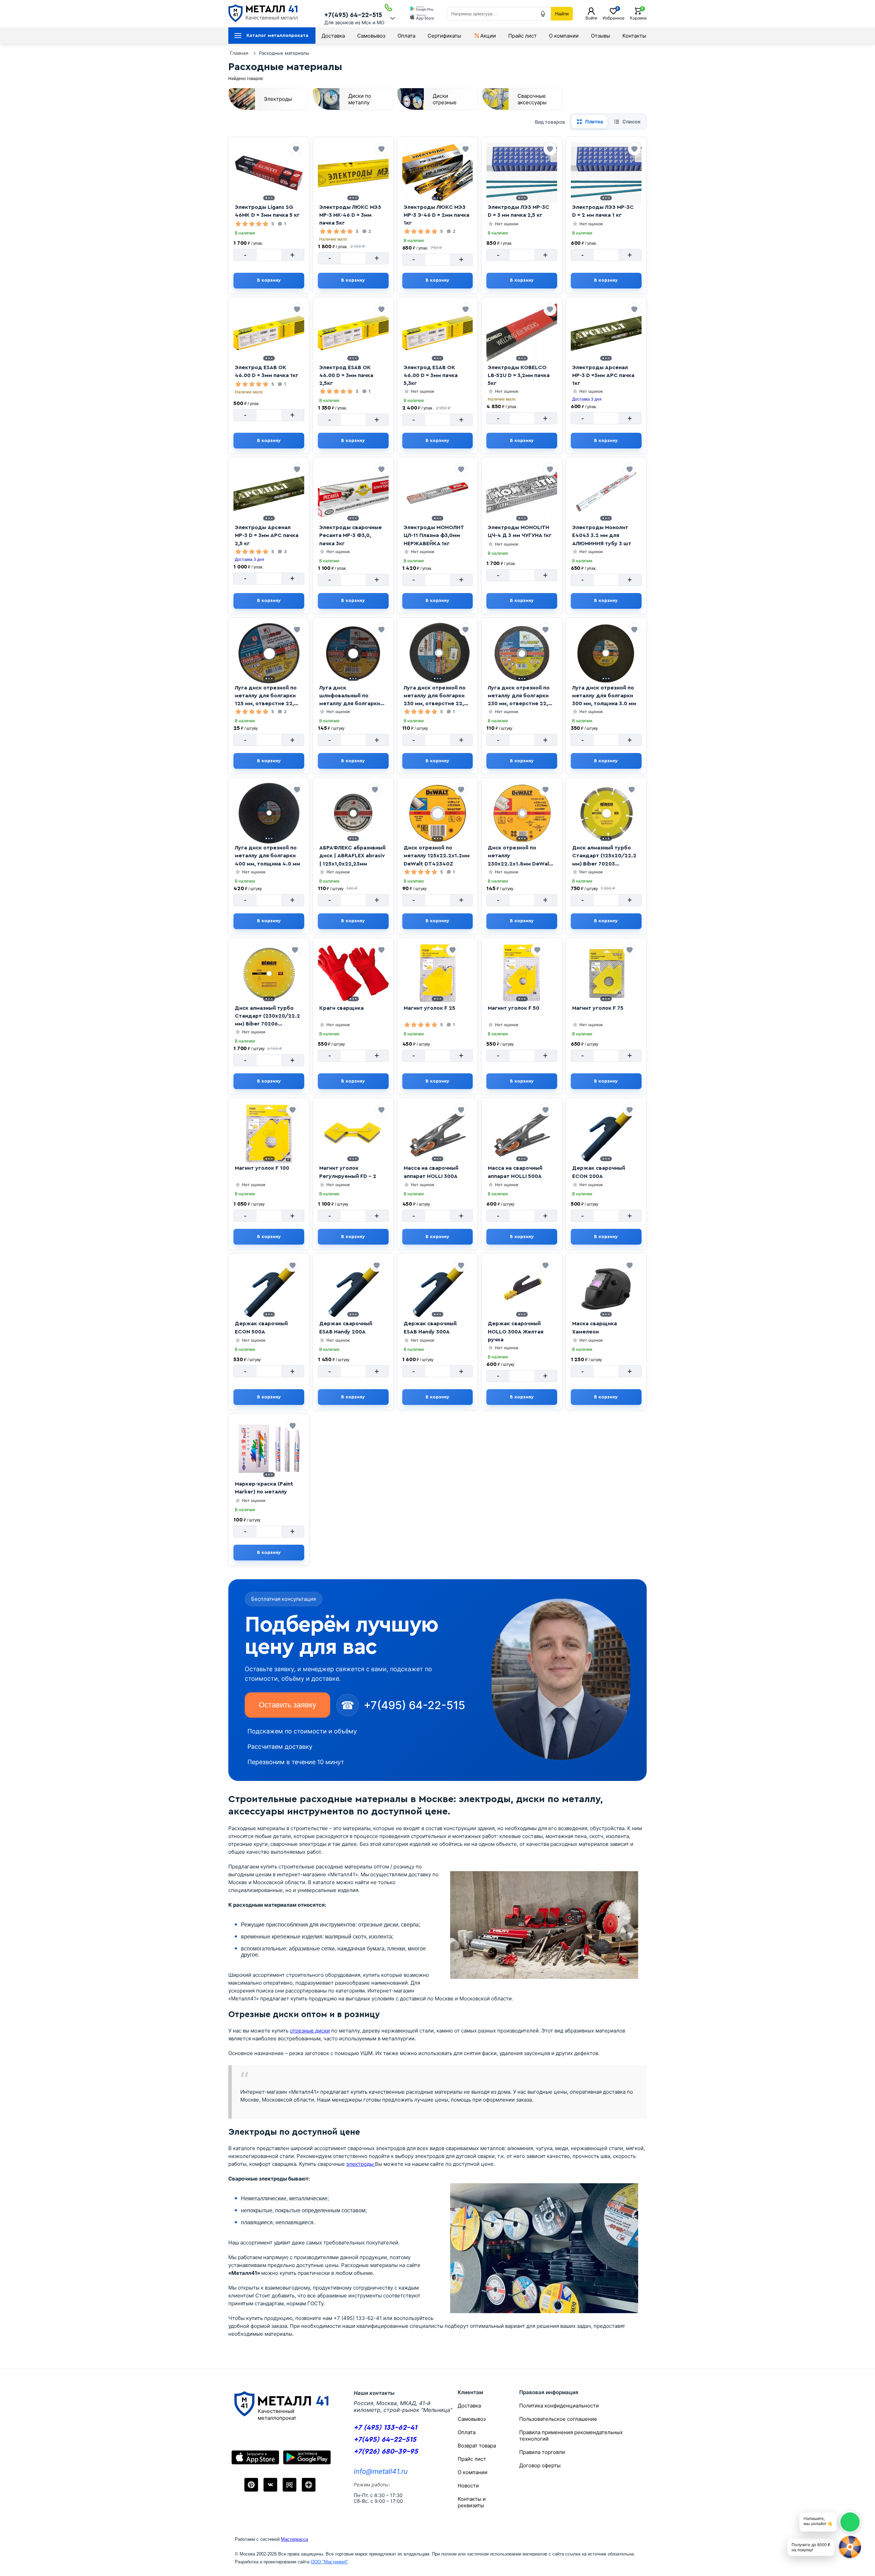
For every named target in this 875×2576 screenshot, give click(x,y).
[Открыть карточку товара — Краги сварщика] (353, 974)
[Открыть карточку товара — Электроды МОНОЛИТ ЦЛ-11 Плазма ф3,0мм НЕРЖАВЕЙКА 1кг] (437, 493)
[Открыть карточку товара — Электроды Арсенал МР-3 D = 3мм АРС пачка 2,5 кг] (269, 493)
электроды (361, 2164)
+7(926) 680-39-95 (386, 2451)
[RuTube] (290, 2485)
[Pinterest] (251, 2485)
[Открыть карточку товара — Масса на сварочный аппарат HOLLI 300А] (437, 1133)
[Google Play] (307, 2457)
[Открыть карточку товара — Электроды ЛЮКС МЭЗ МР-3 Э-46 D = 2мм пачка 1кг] (438, 173)
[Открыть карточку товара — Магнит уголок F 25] (438, 974)
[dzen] (309, 2485)
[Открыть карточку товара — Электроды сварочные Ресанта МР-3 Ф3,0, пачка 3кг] (353, 493)
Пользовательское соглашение (558, 2419)
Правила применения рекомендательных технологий (571, 2436)
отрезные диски (310, 2031)
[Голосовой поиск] (543, 14)
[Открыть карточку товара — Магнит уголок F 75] (606, 974)
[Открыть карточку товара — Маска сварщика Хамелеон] (606, 1289)
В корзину (269, 280)
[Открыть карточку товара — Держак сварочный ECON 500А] (269, 1289)
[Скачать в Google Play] (422, 9)
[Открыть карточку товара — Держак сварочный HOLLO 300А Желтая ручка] (522, 1289)
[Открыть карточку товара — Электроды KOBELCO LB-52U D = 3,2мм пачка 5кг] (522, 333)
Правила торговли (542, 2452)
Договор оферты (540, 2465)
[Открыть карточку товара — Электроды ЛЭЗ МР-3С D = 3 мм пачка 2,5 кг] (522, 173)
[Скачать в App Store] (422, 18)
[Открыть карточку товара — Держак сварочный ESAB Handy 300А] (437, 1289)
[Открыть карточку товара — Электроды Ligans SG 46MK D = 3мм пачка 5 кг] (269, 173)
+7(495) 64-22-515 (353, 15)
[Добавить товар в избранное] (296, 149)
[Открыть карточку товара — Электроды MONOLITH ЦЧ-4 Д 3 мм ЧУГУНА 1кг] (522, 493)
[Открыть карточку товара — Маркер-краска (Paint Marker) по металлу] (269, 1449)
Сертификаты (444, 36)
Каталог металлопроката (277, 36)
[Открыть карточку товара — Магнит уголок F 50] (522, 974)
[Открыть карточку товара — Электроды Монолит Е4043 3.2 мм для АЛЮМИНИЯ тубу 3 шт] (606, 493)
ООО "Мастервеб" (329, 2562)
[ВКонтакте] (270, 2485)
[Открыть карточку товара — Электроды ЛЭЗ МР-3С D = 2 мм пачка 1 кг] (606, 173)
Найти (562, 14)
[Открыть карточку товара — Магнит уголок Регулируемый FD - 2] (353, 1133)
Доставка (333, 36)
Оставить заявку (287, 1705)
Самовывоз (371, 36)
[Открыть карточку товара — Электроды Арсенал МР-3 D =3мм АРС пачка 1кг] (606, 333)
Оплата (406, 36)
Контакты (634, 36)
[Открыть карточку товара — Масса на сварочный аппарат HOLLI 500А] (522, 1133)
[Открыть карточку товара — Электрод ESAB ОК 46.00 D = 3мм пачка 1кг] (269, 333)
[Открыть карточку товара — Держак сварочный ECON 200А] (606, 1133)
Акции (488, 36)
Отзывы (601, 36)
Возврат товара (477, 2446)
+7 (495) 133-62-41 (385, 2427)
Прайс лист (522, 36)
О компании (564, 36)
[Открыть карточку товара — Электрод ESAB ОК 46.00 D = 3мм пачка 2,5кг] (353, 333)
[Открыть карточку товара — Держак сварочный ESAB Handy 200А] (353, 1289)
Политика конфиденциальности (559, 2406)
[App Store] (255, 2457)
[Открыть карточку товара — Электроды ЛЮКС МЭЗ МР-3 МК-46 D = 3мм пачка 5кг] (353, 173)
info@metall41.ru (381, 2471)
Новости (468, 2486)
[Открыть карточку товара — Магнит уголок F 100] (269, 1133)
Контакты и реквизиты (472, 2502)
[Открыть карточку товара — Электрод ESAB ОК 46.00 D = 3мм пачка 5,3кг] (438, 333)
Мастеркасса (294, 2539)
